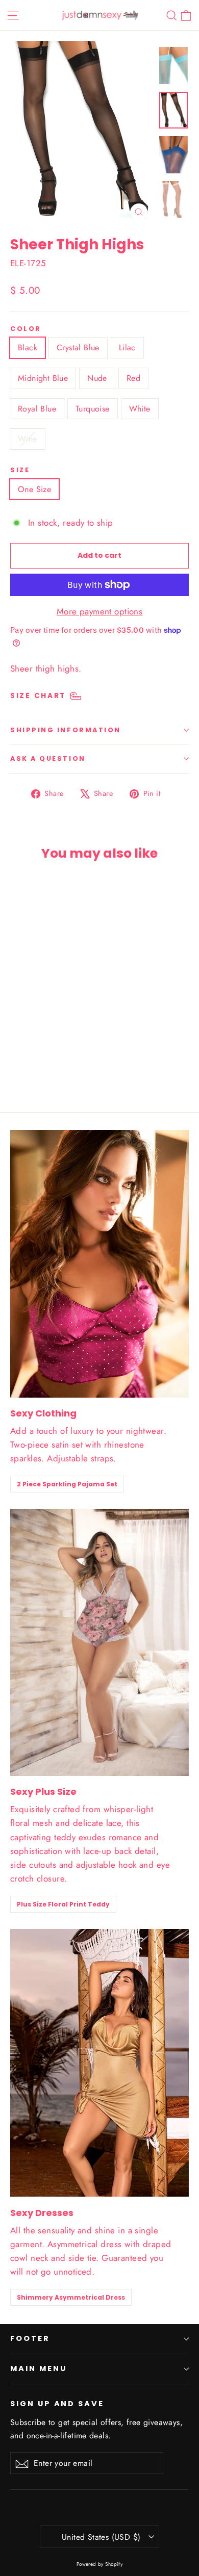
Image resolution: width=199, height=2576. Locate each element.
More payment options (100, 611)
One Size (34, 489)
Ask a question (48, 758)
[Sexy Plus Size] (99, 1642)
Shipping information (66, 730)
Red (133, 378)
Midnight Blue (43, 378)
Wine (28, 439)
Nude (97, 378)
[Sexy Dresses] (99, 2063)
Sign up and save (57, 2404)
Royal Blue (37, 409)
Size (20, 470)
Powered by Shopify (100, 2564)
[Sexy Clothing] (99, 1264)
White (140, 409)
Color (26, 329)
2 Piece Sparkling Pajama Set (67, 1484)
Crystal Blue (78, 347)
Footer (30, 2338)
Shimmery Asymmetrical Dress (71, 2297)
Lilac (127, 347)
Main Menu (38, 2368)
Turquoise (93, 409)
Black (28, 347)
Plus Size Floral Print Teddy (63, 1904)
